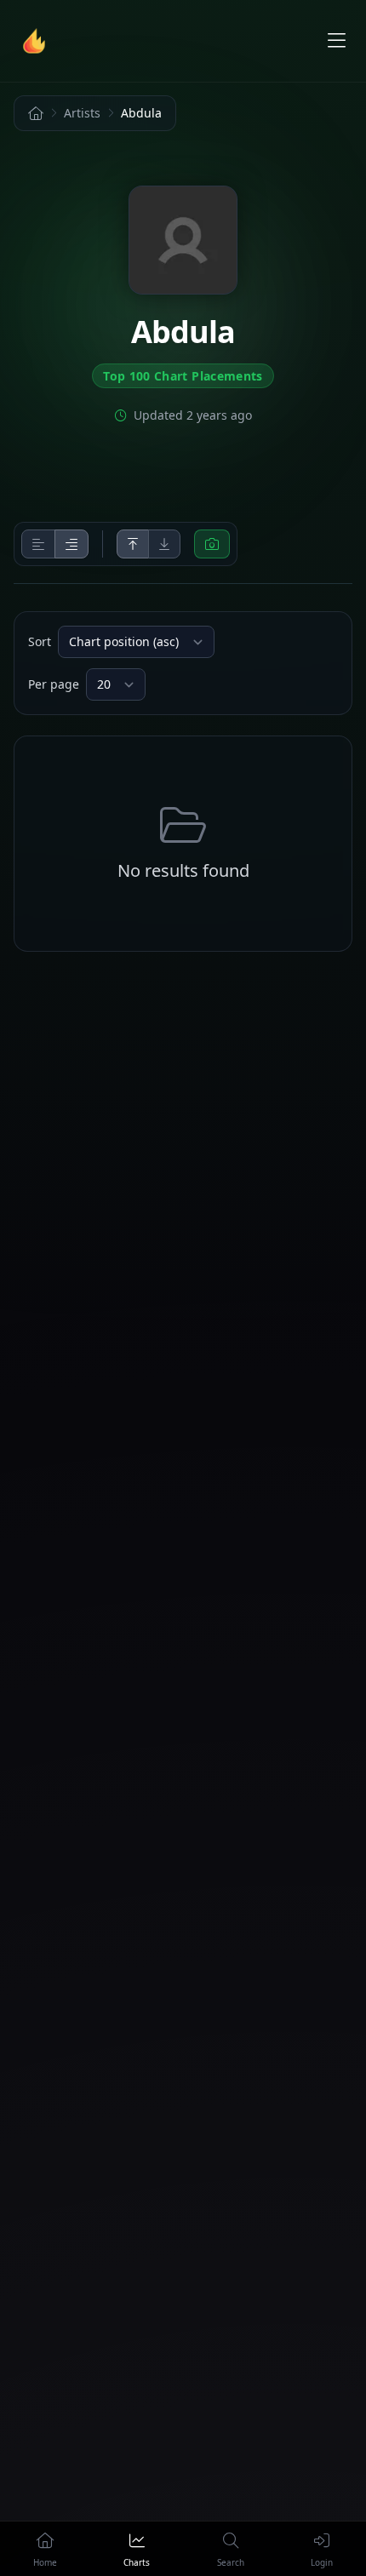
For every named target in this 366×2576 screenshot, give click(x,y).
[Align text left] (38, 544)
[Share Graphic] (212, 544)
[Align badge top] (133, 544)
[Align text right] (71, 544)
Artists (82, 113)
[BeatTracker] (37, 41)
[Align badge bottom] (164, 544)
